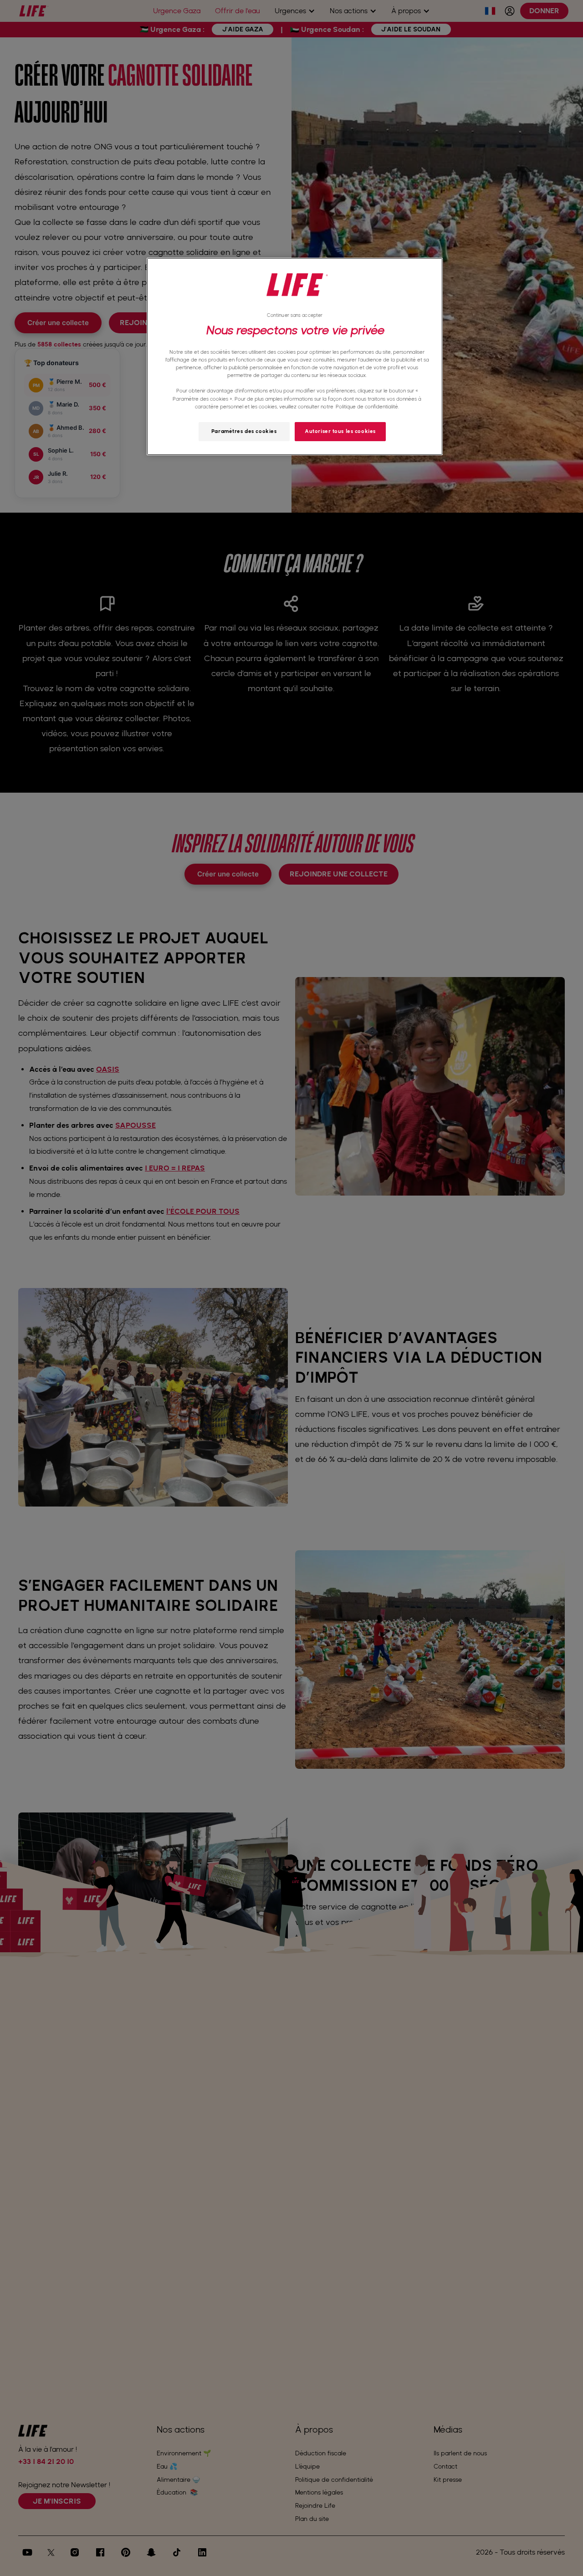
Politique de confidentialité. (367, 407)
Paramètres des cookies (244, 431)
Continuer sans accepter (295, 315)
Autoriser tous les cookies (340, 431)
